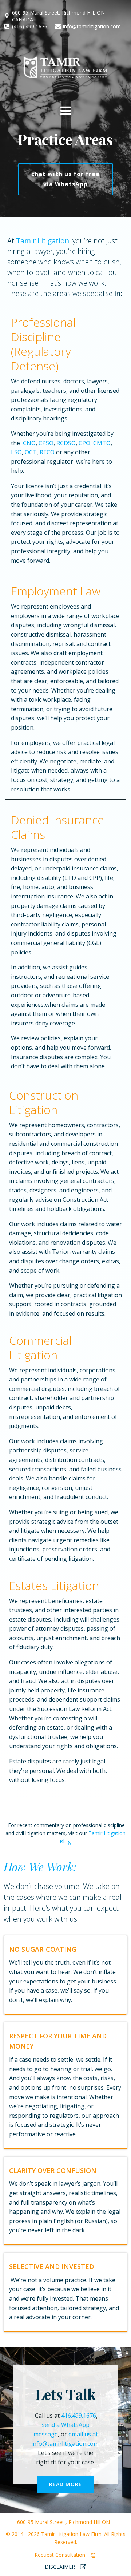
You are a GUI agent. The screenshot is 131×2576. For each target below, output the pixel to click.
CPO (84, 443)
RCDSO (66, 443)
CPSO (46, 443)
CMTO (102, 443)
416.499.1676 (79, 2416)
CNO (29, 443)
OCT (31, 452)
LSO (16, 452)
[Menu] (66, 111)
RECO (47, 452)
